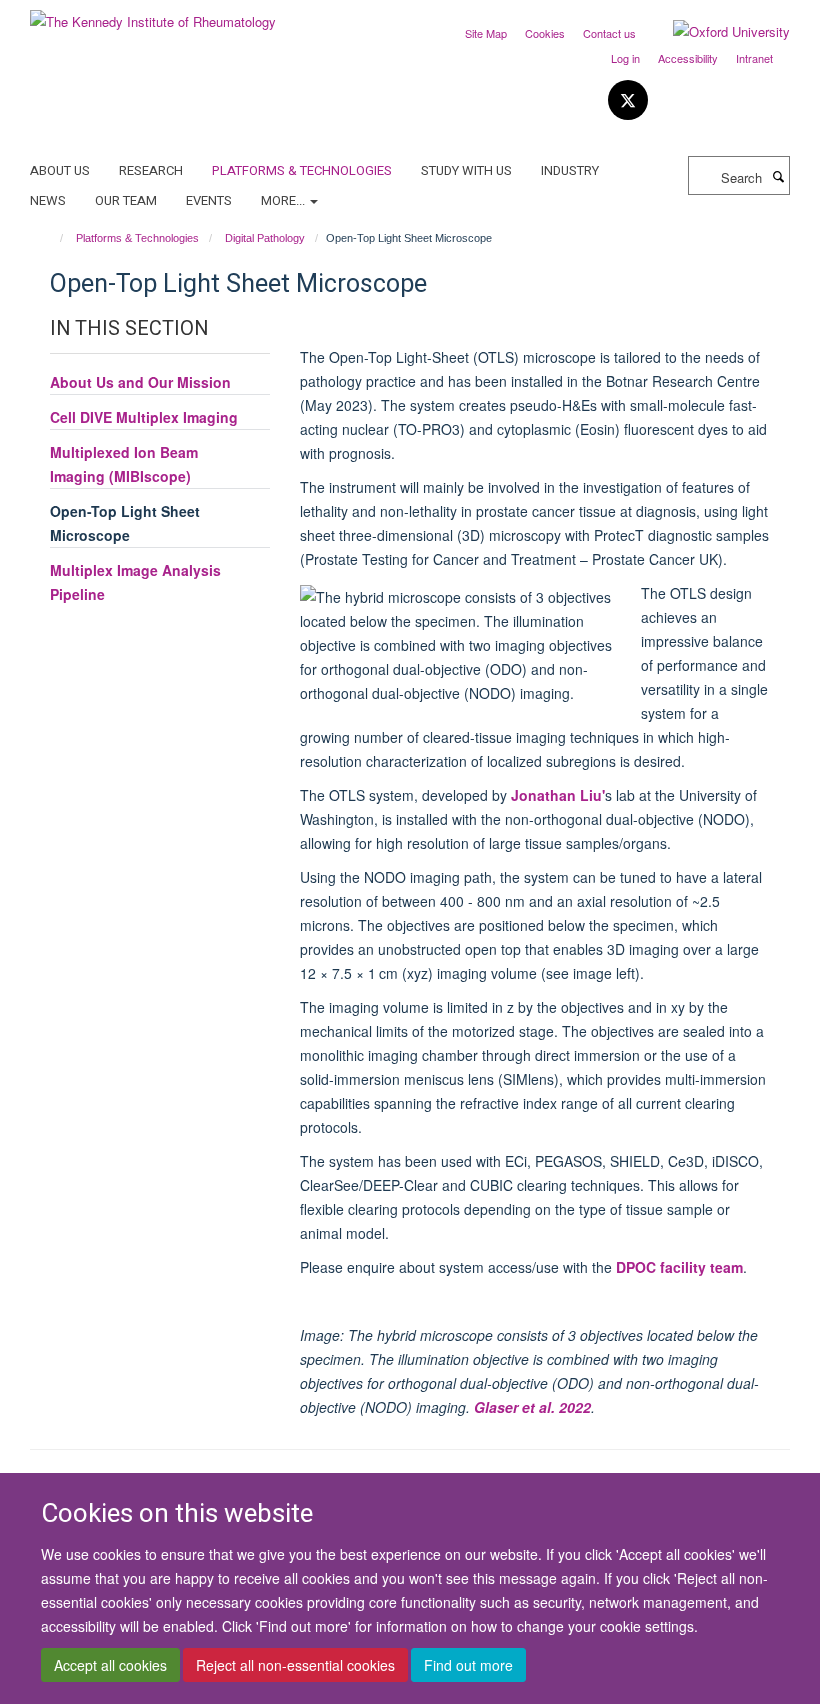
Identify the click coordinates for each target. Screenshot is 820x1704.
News (48, 200)
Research (151, 170)
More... (284, 200)
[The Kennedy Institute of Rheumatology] (153, 14)
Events (209, 200)
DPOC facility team (679, 1267)
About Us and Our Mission (140, 382)
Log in (625, 58)
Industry (570, 170)
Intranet (754, 58)
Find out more (468, 1665)
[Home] (52, 238)
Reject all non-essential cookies (295, 1665)
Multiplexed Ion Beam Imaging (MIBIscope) (124, 464)
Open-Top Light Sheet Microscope (125, 523)
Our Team (126, 200)
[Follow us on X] (628, 100)
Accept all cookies (110, 1665)
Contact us (609, 33)
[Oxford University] (716, 32)
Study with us (466, 170)
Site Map (486, 33)
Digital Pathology (265, 238)
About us (60, 170)
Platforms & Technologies (302, 170)
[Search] (778, 176)
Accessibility (688, 58)
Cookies (545, 33)
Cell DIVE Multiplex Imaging (144, 417)
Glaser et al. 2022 (532, 1407)
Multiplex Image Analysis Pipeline (135, 582)
